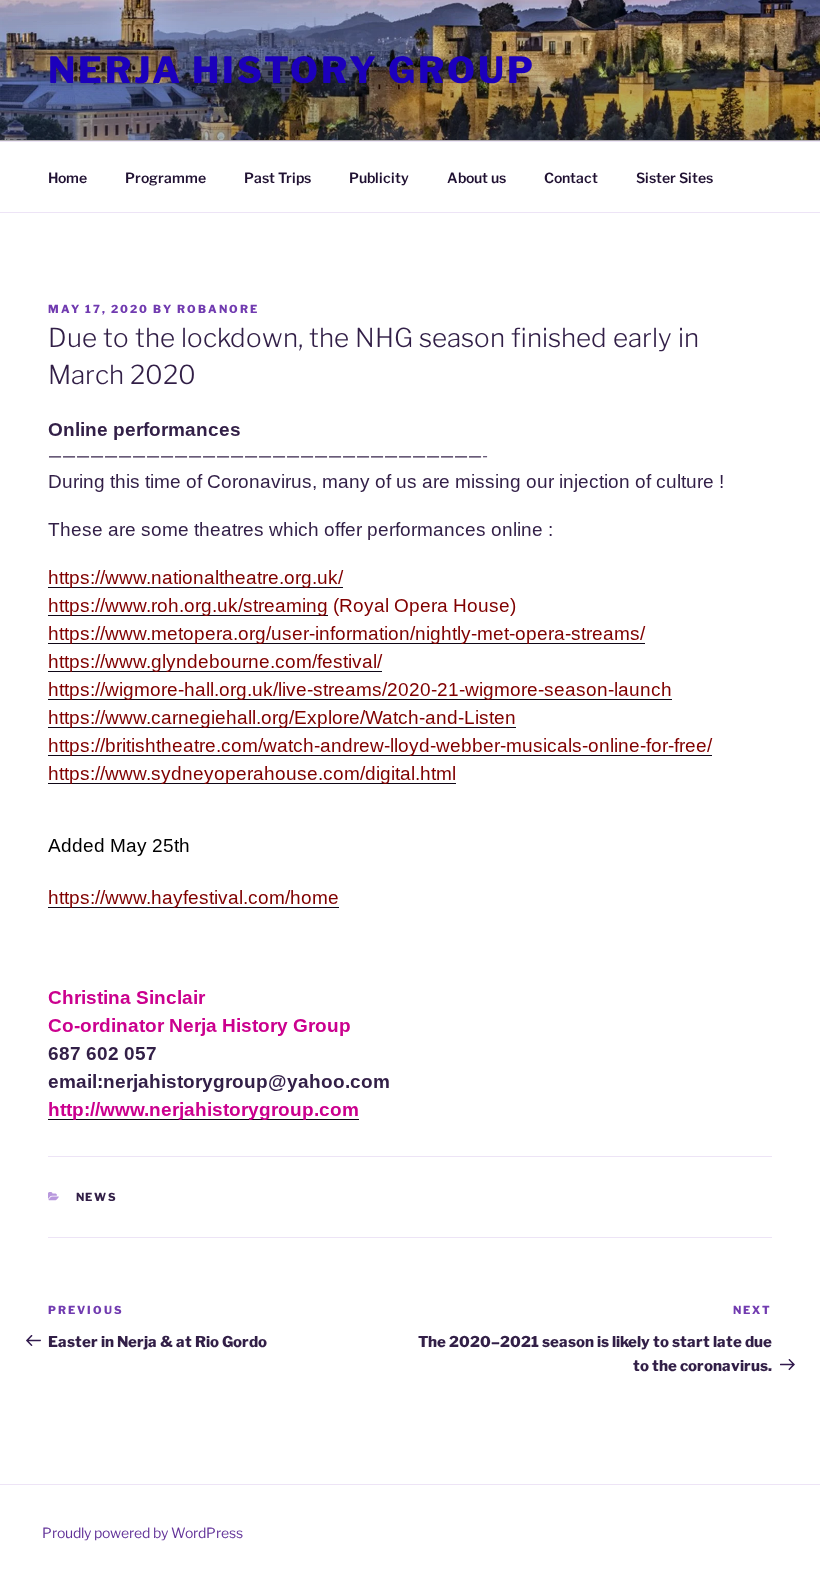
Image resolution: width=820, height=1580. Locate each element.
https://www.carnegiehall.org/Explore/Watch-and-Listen (282, 717)
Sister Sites (674, 177)
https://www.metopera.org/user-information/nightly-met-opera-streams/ (346, 633)
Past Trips (277, 177)
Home (67, 177)
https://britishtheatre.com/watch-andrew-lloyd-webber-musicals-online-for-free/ (380, 745)
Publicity (379, 177)
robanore (218, 309)
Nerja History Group (292, 70)
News (97, 1197)
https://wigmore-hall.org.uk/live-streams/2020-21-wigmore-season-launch (360, 689)
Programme (165, 177)
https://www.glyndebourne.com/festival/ (215, 661)
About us (476, 177)
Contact (571, 177)
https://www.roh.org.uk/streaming (188, 605)
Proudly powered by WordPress (142, 1532)
